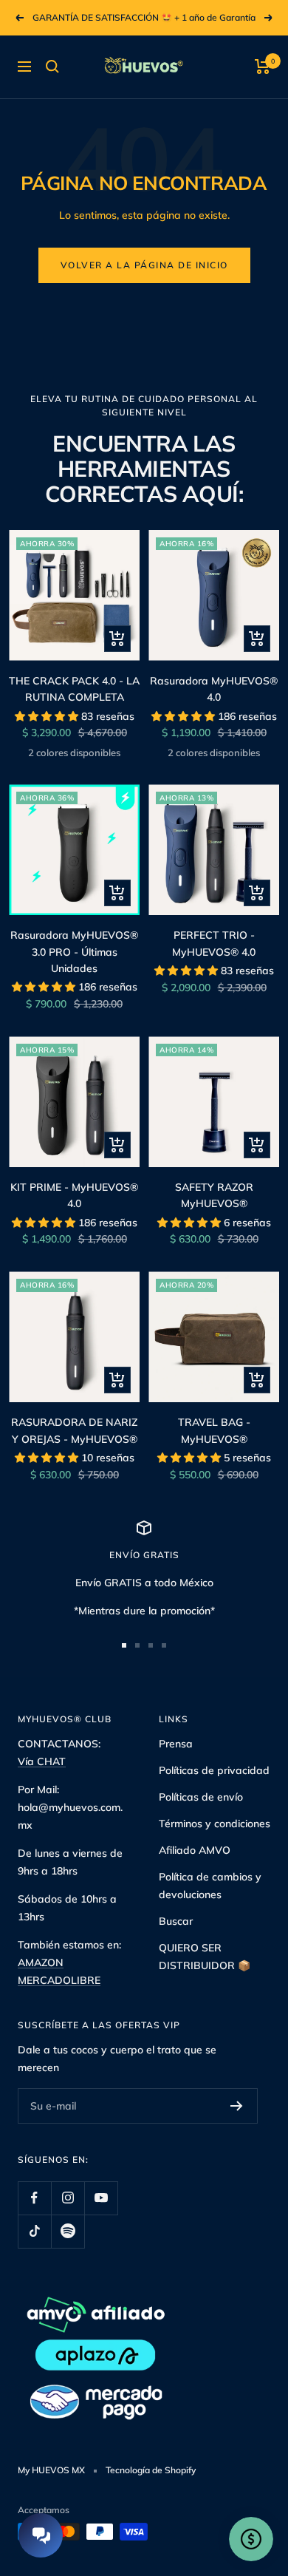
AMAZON (41, 1962)
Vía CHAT (42, 1761)
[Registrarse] (237, 2106)
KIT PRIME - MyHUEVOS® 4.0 (74, 1195)
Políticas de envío (201, 1797)
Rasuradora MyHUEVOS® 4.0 (214, 689)
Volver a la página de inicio (144, 265)
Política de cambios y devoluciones (210, 1886)
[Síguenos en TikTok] (34, 2231)
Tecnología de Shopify (151, 2470)
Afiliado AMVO (195, 1850)
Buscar (176, 1921)
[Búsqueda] (52, 67)
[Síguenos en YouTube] (101, 2198)
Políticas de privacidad (214, 1770)
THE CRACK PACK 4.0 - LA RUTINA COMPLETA (74, 689)
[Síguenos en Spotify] (68, 2231)
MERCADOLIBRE (59, 1980)
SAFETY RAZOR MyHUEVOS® (214, 1195)
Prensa (176, 1744)
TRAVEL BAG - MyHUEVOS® (214, 1430)
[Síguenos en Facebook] (34, 2198)
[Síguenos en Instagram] (68, 2198)
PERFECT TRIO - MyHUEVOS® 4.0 (214, 943)
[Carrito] (263, 67)
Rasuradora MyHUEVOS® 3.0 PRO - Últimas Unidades (74, 952)
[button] (48, 716)
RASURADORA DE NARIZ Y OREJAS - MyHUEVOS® (74, 1430)
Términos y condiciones (215, 1824)
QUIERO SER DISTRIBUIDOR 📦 (205, 1957)
